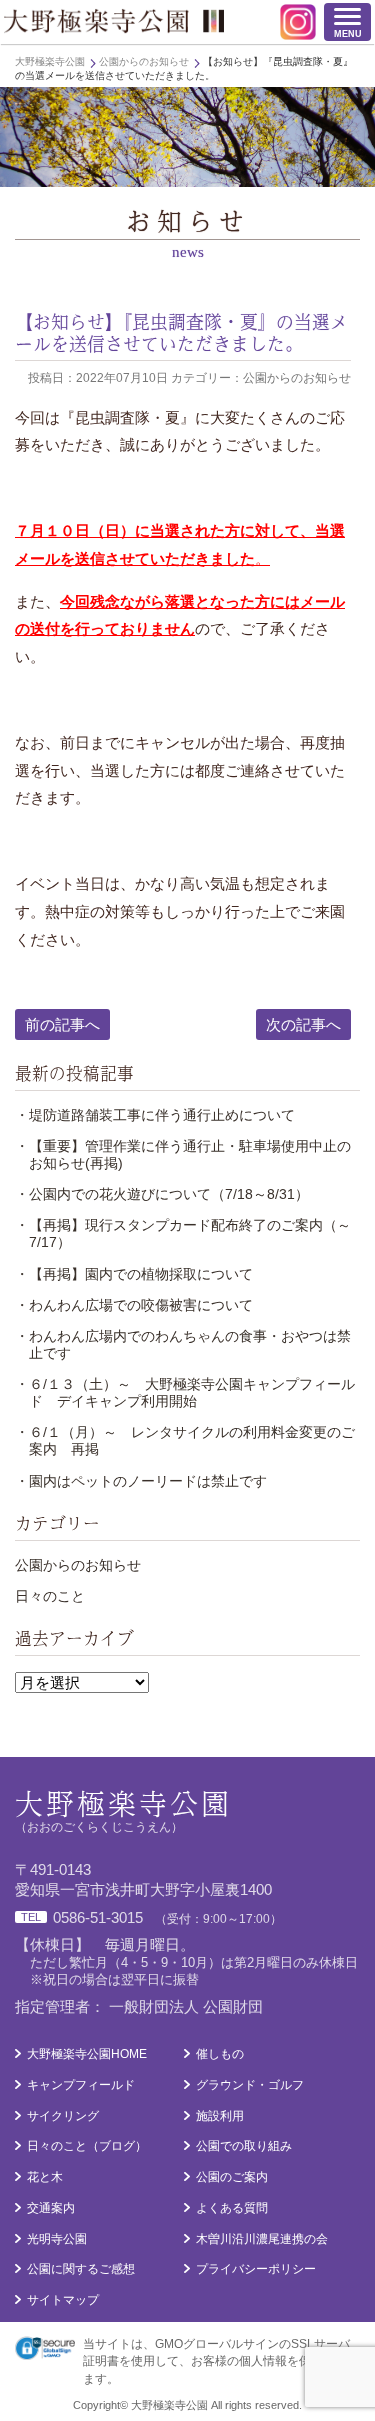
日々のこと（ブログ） (87, 2146)
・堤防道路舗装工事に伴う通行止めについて (155, 1115)
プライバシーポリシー (256, 2269)
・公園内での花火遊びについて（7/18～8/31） (162, 1194)
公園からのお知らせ (78, 1565)
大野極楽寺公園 (114, 21)
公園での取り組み (244, 2146)
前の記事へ (62, 1024)
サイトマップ (63, 2300)
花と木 (45, 2177)
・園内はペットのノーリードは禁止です (141, 1481)
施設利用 (220, 2116)
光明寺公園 (57, 2239)
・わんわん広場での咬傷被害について (134, 1305)
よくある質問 (232, 2208)
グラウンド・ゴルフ (250, 2085)
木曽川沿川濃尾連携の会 (262, 2239)
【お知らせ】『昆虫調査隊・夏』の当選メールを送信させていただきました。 (181, 332)
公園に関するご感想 (81, 2269)
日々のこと (50, 1596)
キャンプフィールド (81, 2085)
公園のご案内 (232, 2177)
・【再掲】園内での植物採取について (134, 1274)
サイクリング (63, 2116)
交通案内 (51, 2208)
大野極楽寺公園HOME (87, 2054)
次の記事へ (303, 1024)
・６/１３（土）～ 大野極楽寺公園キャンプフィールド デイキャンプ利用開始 (185, 1392)
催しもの (220, 2054)
